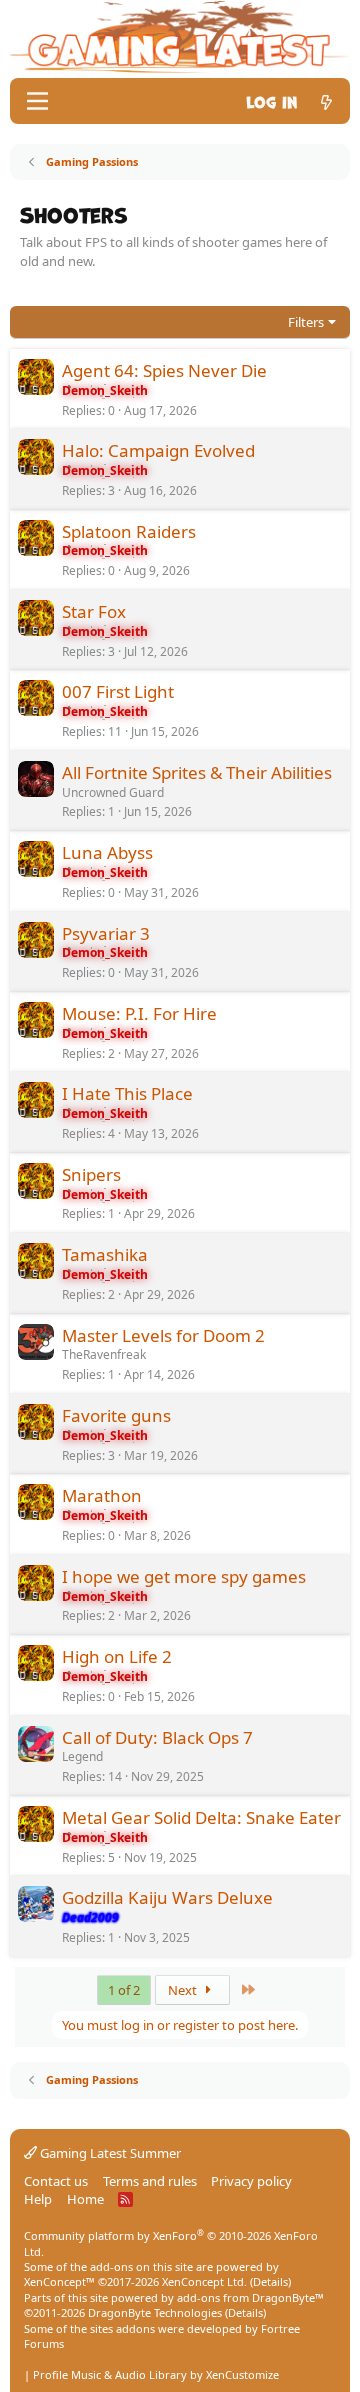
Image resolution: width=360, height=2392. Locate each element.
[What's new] (326, 100)
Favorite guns (116, 1415)
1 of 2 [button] (124, 1990)
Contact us (56, 2181)
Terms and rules (150, 2181)
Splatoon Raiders (129, 531)
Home (85, 2199)
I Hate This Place (127, 1093)
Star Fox (94, 611)
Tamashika (105, 1254)
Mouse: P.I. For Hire (139, 1013)
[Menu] (37, 101)
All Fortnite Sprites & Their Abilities (197, 772)
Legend (82, 1756)
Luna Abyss (107, 852)
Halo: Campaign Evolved (158, 450)
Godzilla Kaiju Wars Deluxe (167, 1897)
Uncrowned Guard (113, 792)
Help (38, 2199)
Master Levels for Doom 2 (163, 1335)
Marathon (102, 1495)
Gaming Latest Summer (109, 2153)
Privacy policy (251, 2181)
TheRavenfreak (104, 1354)
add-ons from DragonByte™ (250, 2297)
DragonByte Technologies (155, 2312)
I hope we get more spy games (184, 1576)
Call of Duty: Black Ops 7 (157, 1737)
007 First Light (118, 691)
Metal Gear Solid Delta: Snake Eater (201, 1817)
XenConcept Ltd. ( (207, 2281)
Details (270, 2281)
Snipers (91, 1174)
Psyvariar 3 (106, 933)
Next (184, 1990)
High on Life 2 (117, 1656)
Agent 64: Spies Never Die (164, 370)
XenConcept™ (59, 2281)
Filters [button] (306, 322)
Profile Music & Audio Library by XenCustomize (156, 2374)
